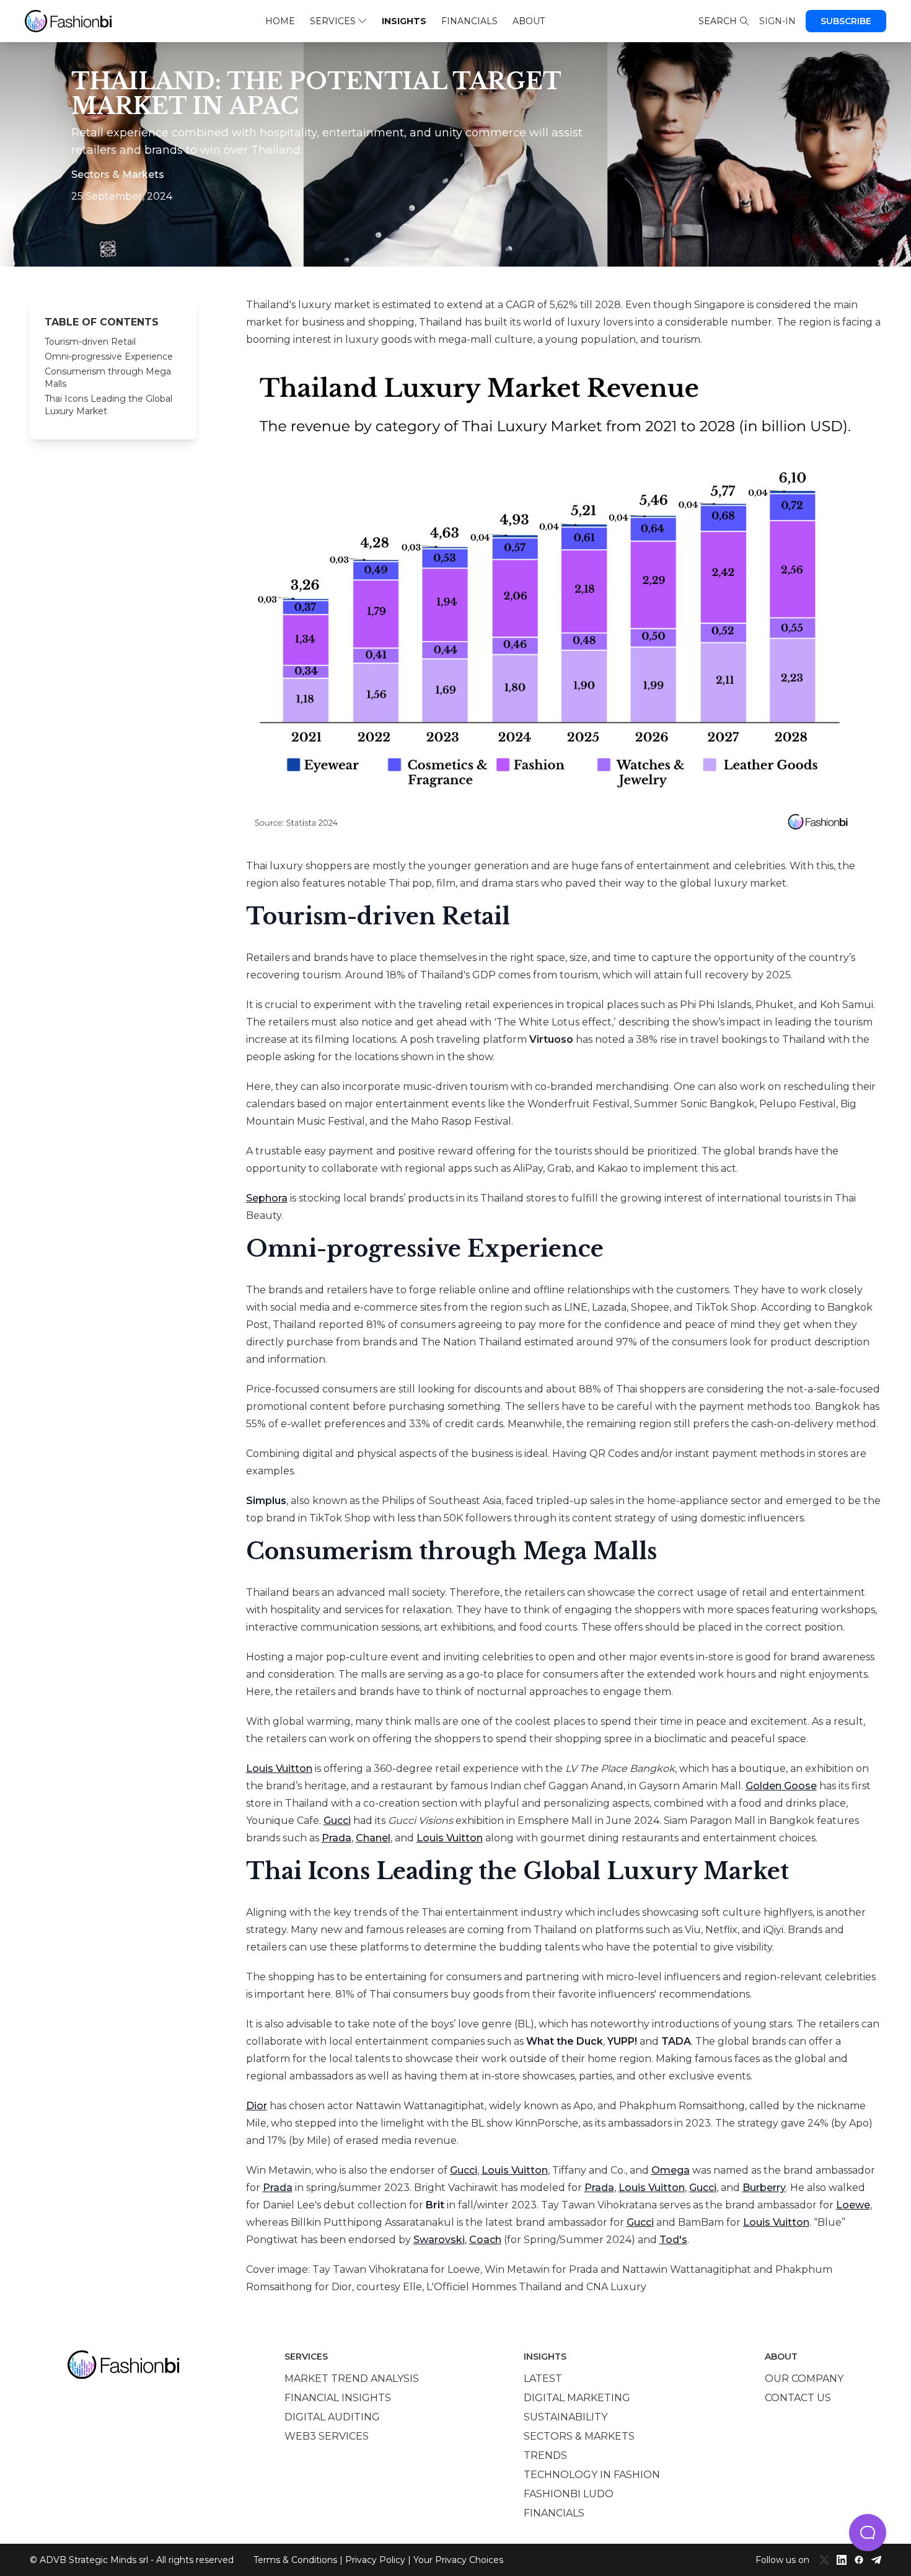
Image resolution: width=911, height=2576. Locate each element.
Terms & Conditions (295, 2560)
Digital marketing (577, 2398)
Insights (404, 21)
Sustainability (566, 2417)
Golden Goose (781, 1786)
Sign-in (777, 21)
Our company (804, 2379)
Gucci (337, 1821)
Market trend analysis (352, 2379)
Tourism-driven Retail (90, 342)
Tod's (673, 2240)
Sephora (267, 1198)
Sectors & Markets (579, 2436)
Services (333, 21)
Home (280, 21)
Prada (337, 1838)
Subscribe (846, 21)
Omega (671, 2170)
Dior (257, 2106)
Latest (543, 2379)
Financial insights (338, 2398)
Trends (545, 2455)
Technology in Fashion (592, 2475)
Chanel (373, 1838)
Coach (485, 2240)
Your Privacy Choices (458, 2560)
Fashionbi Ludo (569, 2494)
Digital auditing (332, 2417)
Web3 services (327, 2436)
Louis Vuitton (279, 1768)
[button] (868, 2533)
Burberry (764, 2188)
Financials (469, 21)
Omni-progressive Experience (109, 356)
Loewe (853, 2205)
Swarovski (439, 2240)
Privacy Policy (375, 2560)
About (529, 21)
